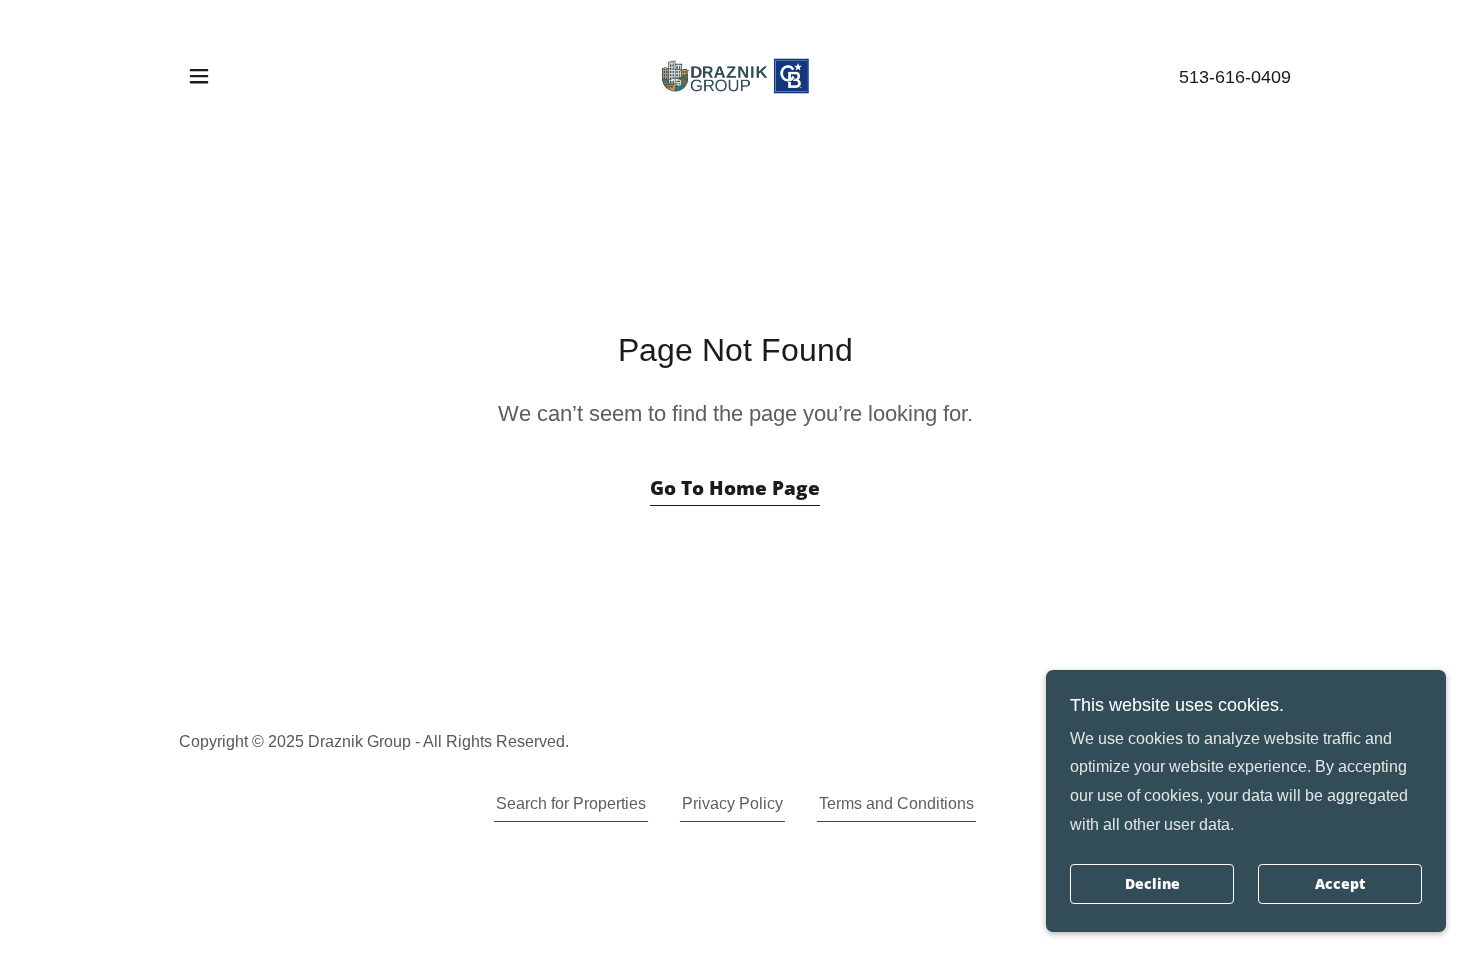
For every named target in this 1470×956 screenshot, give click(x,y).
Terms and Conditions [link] (896, 803)
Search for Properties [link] (571, 803)
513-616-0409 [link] (1235, 77)
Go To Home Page (735, 488)
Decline (1152, 884)
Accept (1340, 884)
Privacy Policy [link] (732, 803)
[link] (735, 74)
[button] (199, 76)
